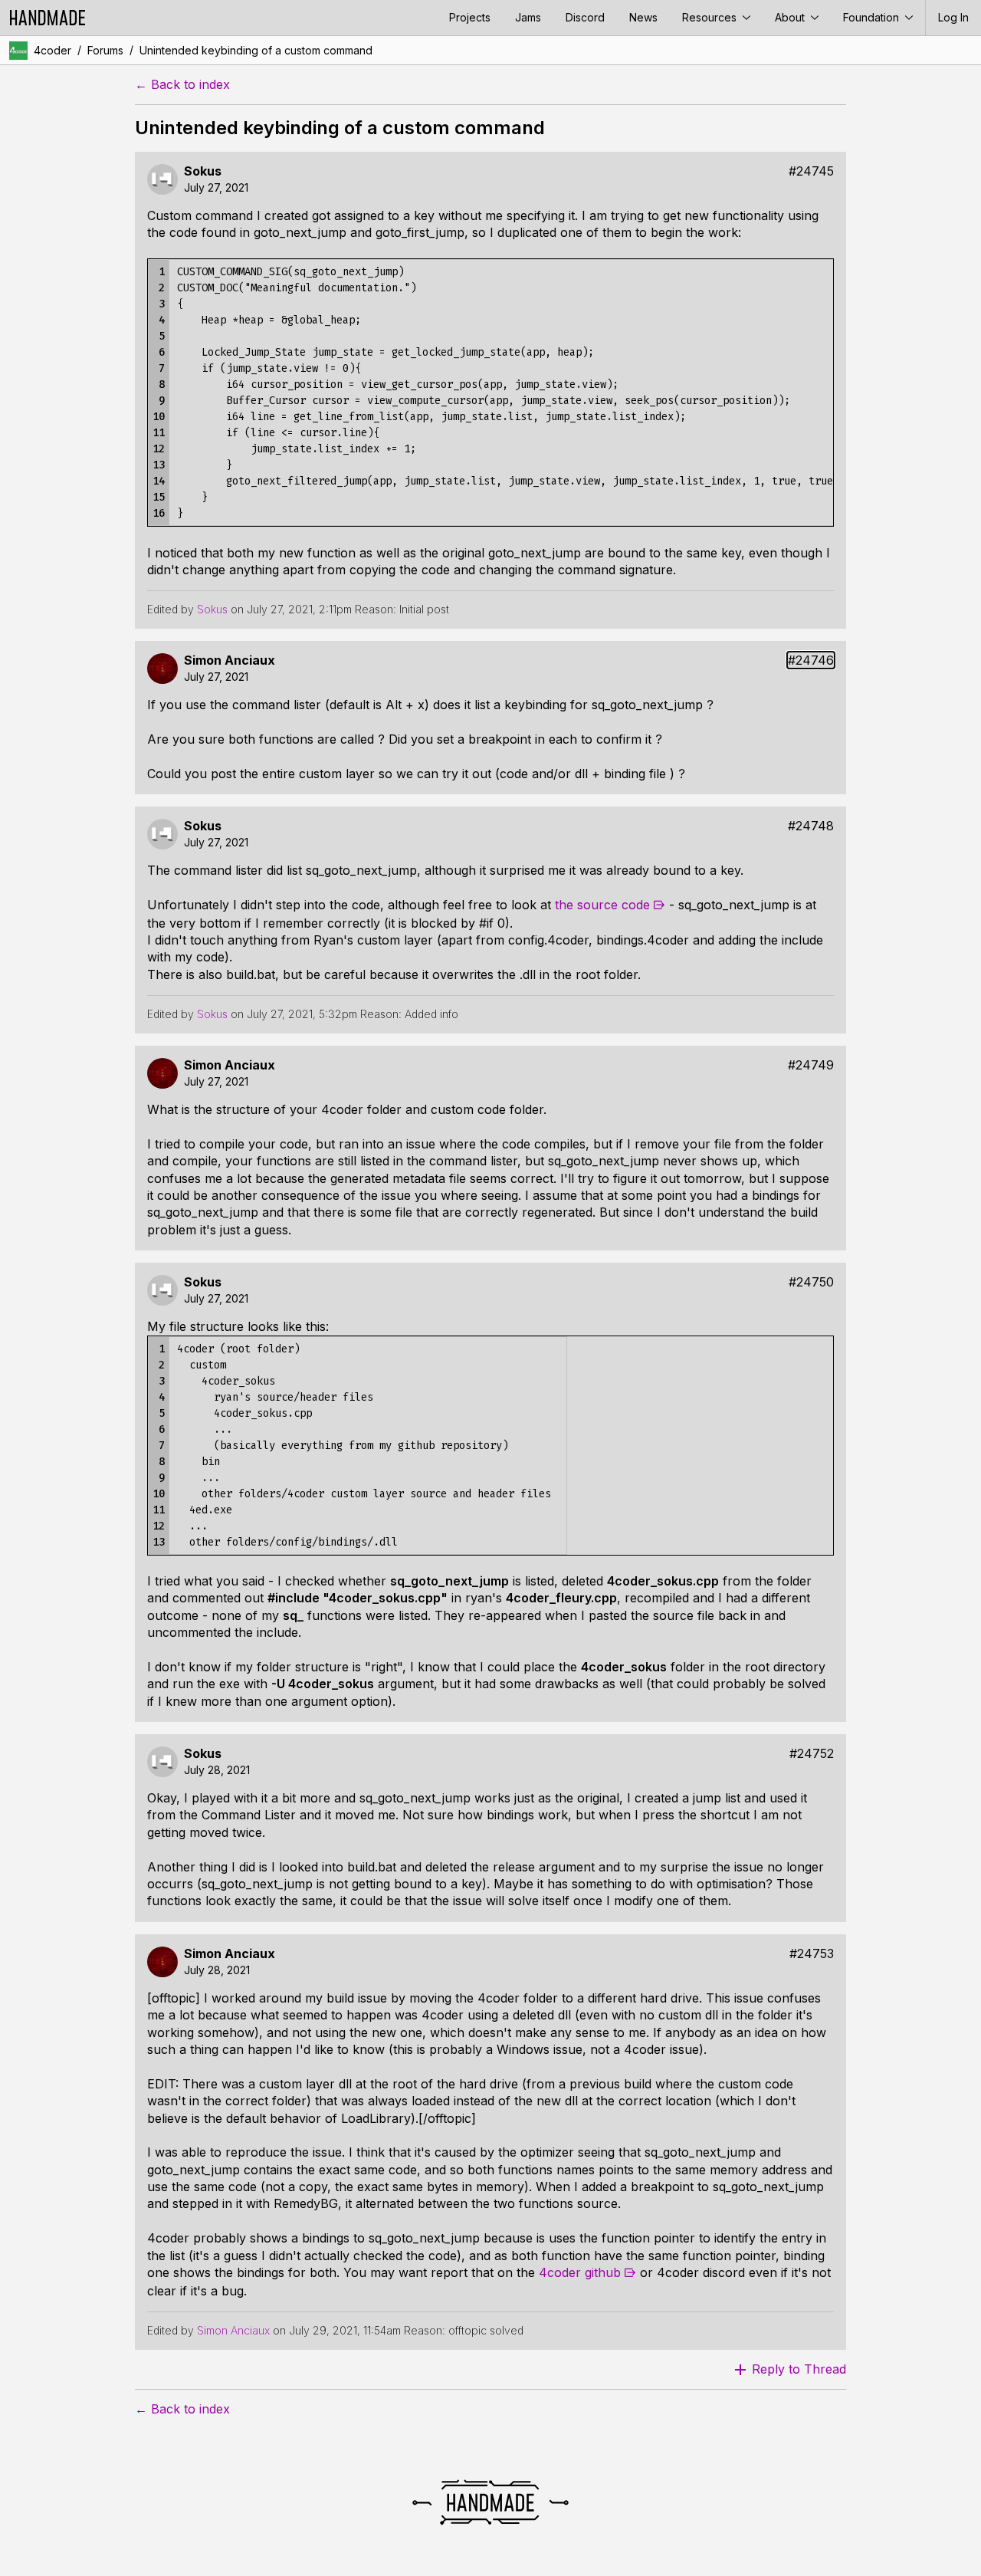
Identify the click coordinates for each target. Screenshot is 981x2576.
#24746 (811, 660)
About (791, 17)
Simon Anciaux (230, 660)
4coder (52, 50)
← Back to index (182, 85)
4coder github (580, 2272)
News (643, 17)
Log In (953, 17)
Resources (711, 17)
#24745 (811, 171)
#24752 (812, 1754)
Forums (105, 50)
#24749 (811, 1065)
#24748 (811, 826)
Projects (470, 17)
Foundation (873, 17)
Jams (528, 17)
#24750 (811, 1282)
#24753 (812, 1954)
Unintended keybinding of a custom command (256, 50)
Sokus (203, 171)
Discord (585, 17)
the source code (602, 905)
